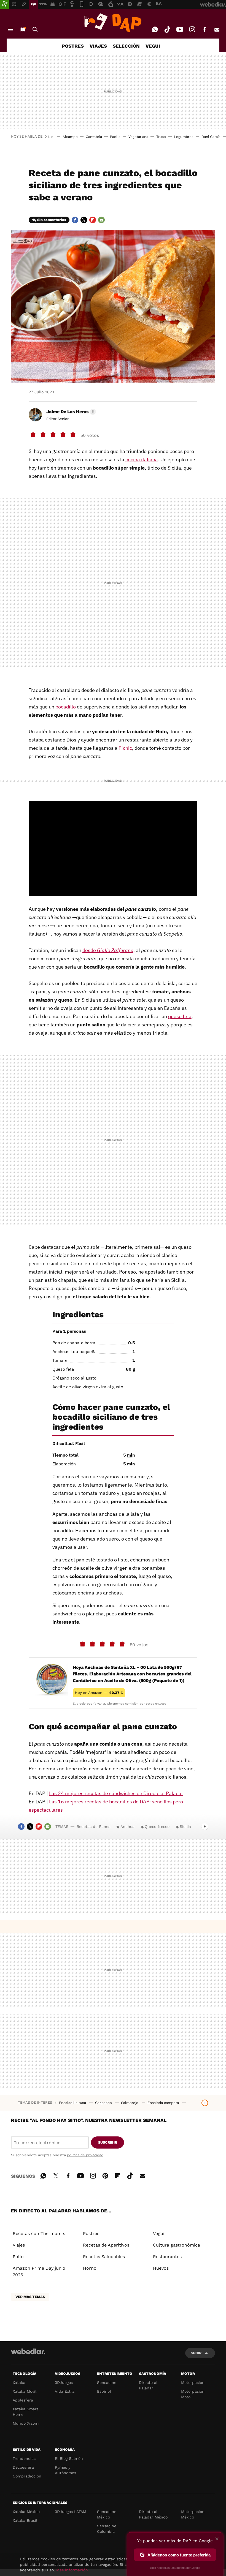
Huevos (161, 2268)
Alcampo (70, 137)
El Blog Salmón (69, 2458)
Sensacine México (107, 2514)
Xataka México (26, 2512)
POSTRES (73, 46)
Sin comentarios (52, 220)
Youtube (180, 29)
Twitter (84, 220)
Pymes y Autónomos (65, 2470)
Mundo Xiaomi (26, 2423)
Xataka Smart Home (25, 2412)
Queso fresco (157, 1827)
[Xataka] (4, 4)
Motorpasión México (193, 2514)
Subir (196, 2353)
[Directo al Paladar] (113, 23)
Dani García (211, 137)
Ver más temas (30, 2297)
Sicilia (185, 1827)
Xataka (19, 2383)
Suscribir (108, 2142)
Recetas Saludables (104, 2257)
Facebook (205, 29)
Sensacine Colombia (107, 2529)
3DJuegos (64, 2383)
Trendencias (24, 2458)
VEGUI (153, 46)
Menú (10, 29)
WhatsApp (155, 29)
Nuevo (23, 29)
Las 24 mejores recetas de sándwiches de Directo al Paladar (116, 1793)
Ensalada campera (164, 2103)
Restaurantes (167, 2257)
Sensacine (107, 2383)
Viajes (19, 2245)
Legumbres (184, 137)
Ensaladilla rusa (73, 2103)
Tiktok (167, 29)
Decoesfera (23, 2467)
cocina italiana (142, 460)
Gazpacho (104, 2103)
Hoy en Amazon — (99, 1693)
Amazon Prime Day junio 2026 (39, 2271)
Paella (115, 137)
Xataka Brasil (25, 2520)
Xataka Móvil (25, 2391)
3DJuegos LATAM (71, 2512)
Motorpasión (193, 2383)
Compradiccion (27, 2476)
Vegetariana (138, 137)
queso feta (180, 1016)
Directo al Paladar (148, 2385)
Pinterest (105, 2175)
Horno (90, 2268)
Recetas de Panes (93, 1827)
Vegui (159, 2233)
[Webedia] (28, 2351)
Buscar (35, 29)
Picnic (125, 748)
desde (108, 950)
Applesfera (23, 2400)
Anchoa (127, 1827)
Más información (72, 2570)
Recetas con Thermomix (39, 2233)
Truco (161, 137)
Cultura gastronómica (177, 2245)
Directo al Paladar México (153, 2514)
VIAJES (98, 46)
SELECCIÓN (126, 46)
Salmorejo (130, 2103)
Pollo (18, 2257)
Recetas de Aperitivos (106, 2245)
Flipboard (93, 220)
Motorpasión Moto (193, 2394)
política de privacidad (85, 2155)
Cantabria (94, 137)
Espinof (104, 2391)
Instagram (192, 29)
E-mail (217, 29)
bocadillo (66, 707)
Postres (91, 2233)
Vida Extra (65, 2391)
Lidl (51, 137)
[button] (70, 412)
